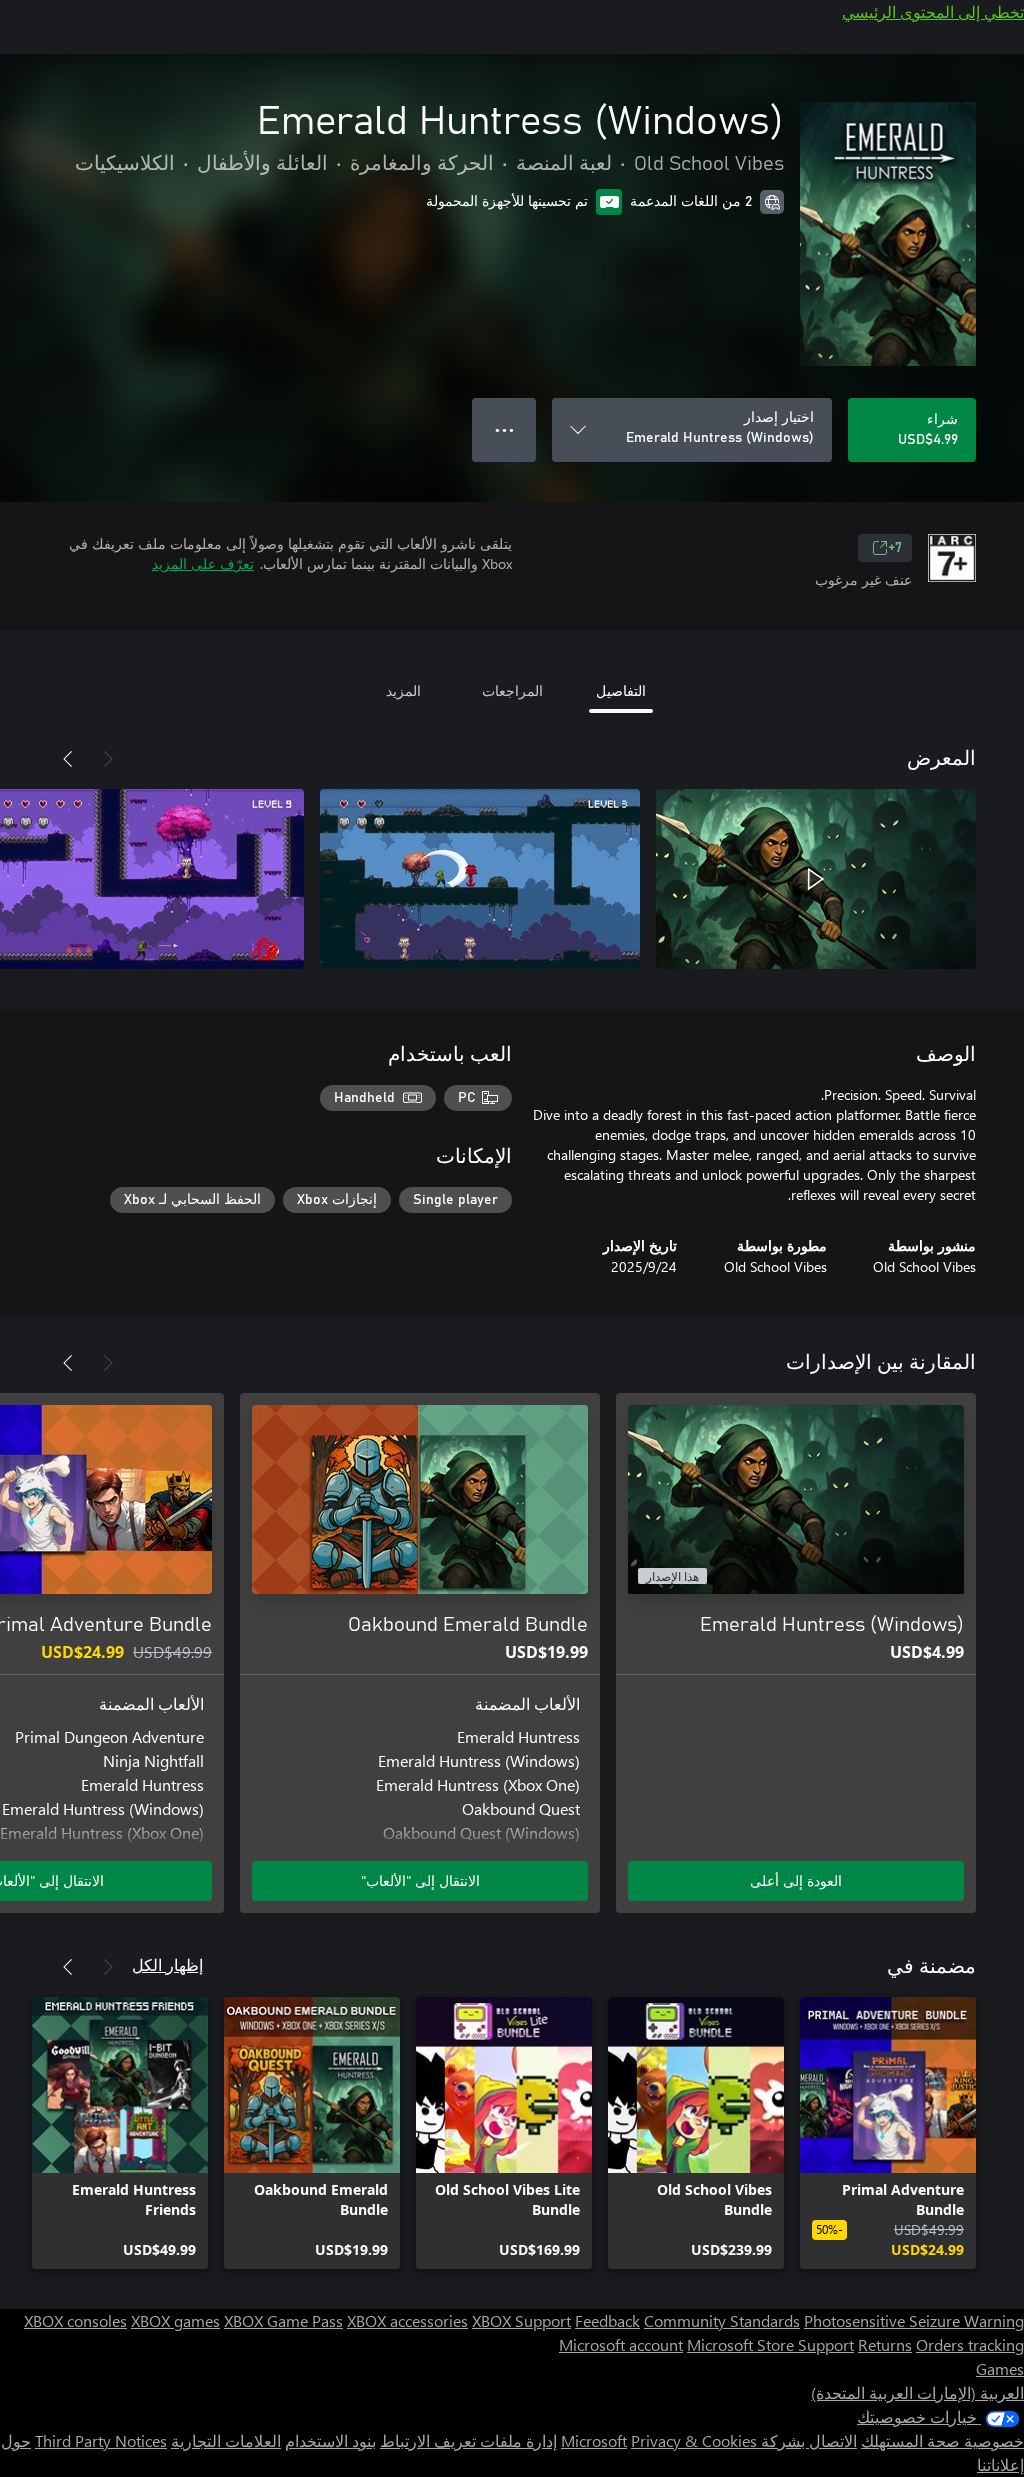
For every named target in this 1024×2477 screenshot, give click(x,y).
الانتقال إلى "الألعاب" (420, 1880)
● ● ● (504, 429)
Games (1000, 2368)
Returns (885, 2344)
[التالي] (68, 759)
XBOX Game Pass (283, 2320)
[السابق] (108, 759)
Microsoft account (621, 2344)
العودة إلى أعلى (796, 1880)
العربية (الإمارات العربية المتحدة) (917, 2392)
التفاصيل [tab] (621, 690)
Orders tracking (970, 2344)
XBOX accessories (407, 2320)
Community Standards (722, 2320)
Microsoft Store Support (770, 2344)
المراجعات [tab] (512, 690)
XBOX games (175, 2320)
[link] (888, 2133)
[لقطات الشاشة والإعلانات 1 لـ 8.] (816, 879)
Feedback (607, 2320)
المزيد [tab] (403, 690)
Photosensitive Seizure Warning (914, 2320)
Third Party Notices (101, 2440)
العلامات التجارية (226, 2440)
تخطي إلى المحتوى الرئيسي (933, 11)
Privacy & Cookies (694, 2440)
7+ (895, 548)
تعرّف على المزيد (203, 563)
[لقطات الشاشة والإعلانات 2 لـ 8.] (480, 879)
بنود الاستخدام (330, 2440)
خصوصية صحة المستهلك (942, 2440)
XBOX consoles (75, 2320)
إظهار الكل (167, 1964)
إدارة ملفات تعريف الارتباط (468, 2440)
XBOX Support (521, 2320)
